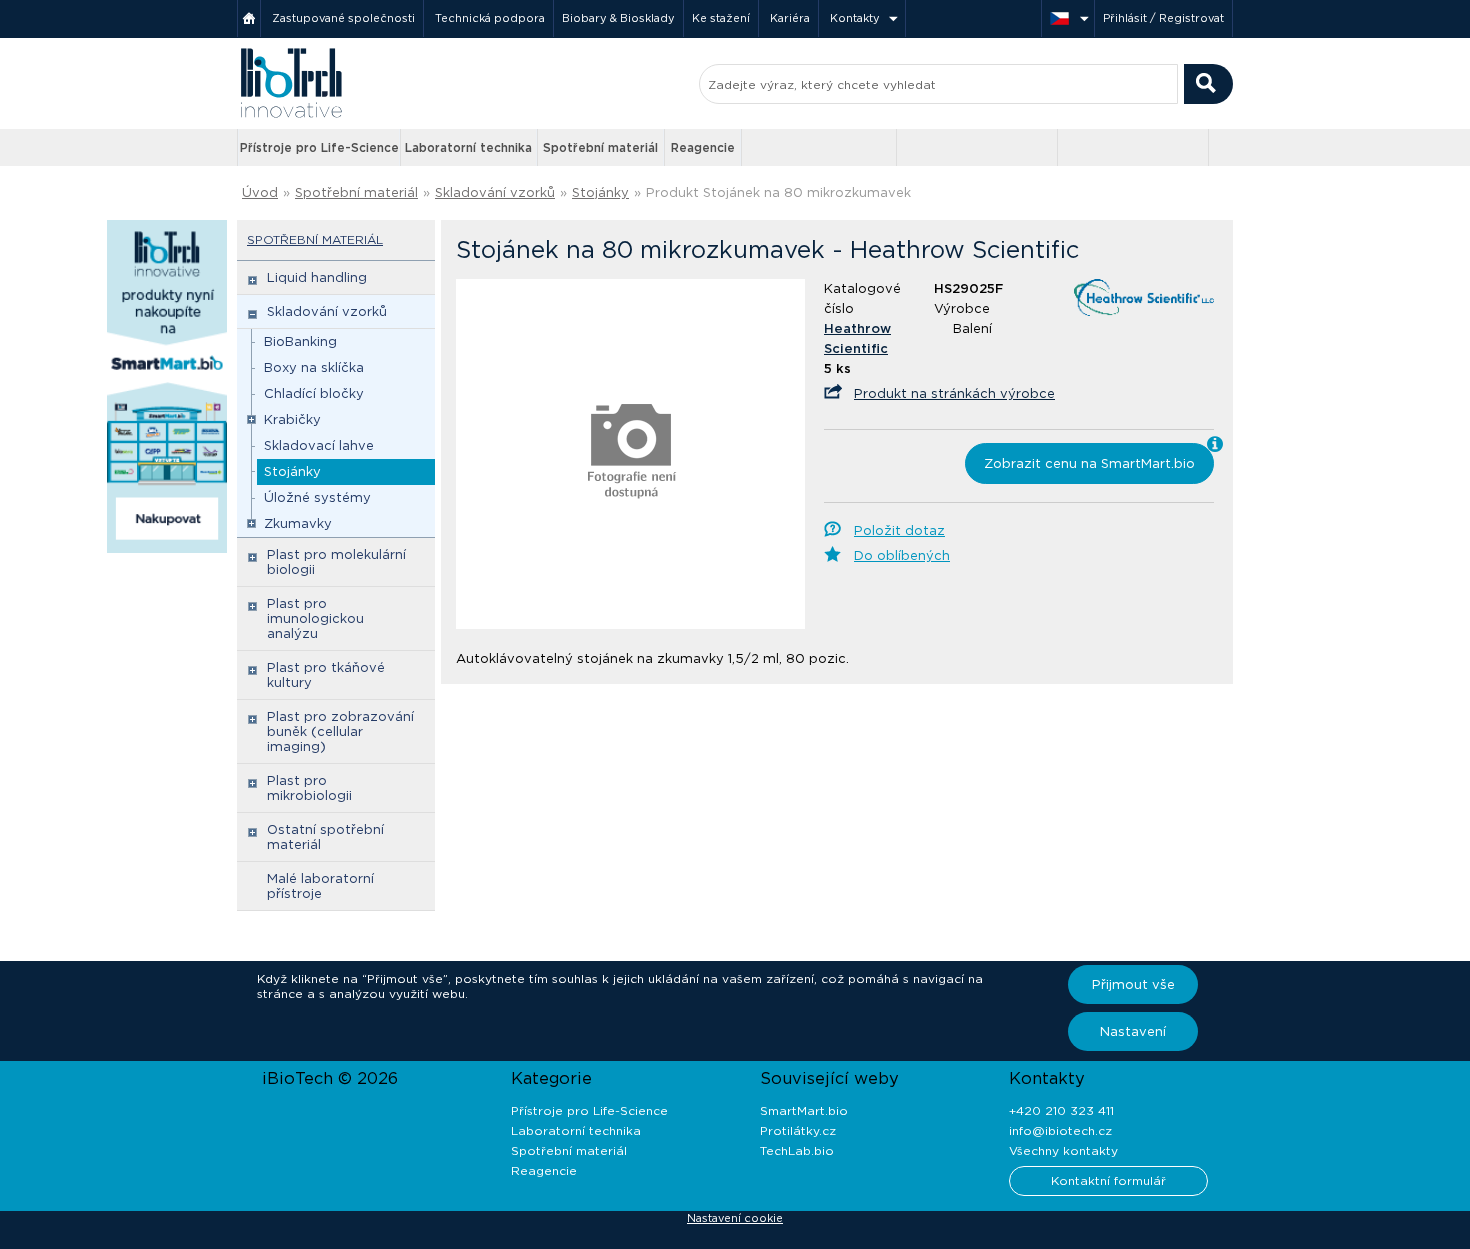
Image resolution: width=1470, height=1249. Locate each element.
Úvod (260, 192)
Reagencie (703, 147)
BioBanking (300, 341)
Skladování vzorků (495, 192)
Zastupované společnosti (343, 18)
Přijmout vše (1133, 984)
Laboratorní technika (468, 147)
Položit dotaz (899, 530)
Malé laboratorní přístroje (320, 886)
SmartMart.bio (804, 1110)
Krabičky (292, 419)
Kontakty (855, 18)
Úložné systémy (317, 497)
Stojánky (600, 192)
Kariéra (790, 18)
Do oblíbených (902, 555)
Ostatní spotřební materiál (325, 837)
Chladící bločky (314, 393)
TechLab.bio (797, 1150)
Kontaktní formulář (1108, 1180)
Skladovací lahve (319, 445)
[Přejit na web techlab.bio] (1133, 147)
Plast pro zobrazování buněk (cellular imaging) (340, 731)
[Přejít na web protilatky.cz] (821, 148)
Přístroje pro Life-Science (319, 147)
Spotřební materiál (600, 147)
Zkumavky (298, 523)
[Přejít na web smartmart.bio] (977, 147)
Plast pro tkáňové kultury (326, 675)
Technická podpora (490, 18)
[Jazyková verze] (1068, 18)
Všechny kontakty (1063, 1150)
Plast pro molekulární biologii (336, 562)
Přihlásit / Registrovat (1163, 18)
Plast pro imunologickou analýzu (315, 618)
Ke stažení (721, 18)
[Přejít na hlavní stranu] (291, 115)
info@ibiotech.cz (1060, 1130)
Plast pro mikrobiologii (309, 788)
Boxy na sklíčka (314, 367)
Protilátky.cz (798, 1130)
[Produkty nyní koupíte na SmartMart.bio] (167, 549)
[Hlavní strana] (249, 18)
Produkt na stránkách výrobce (954, 393)
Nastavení (1133, 1031)
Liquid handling (317, 277)
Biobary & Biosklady (618, 18)
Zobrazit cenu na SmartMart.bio (1089, 463)
